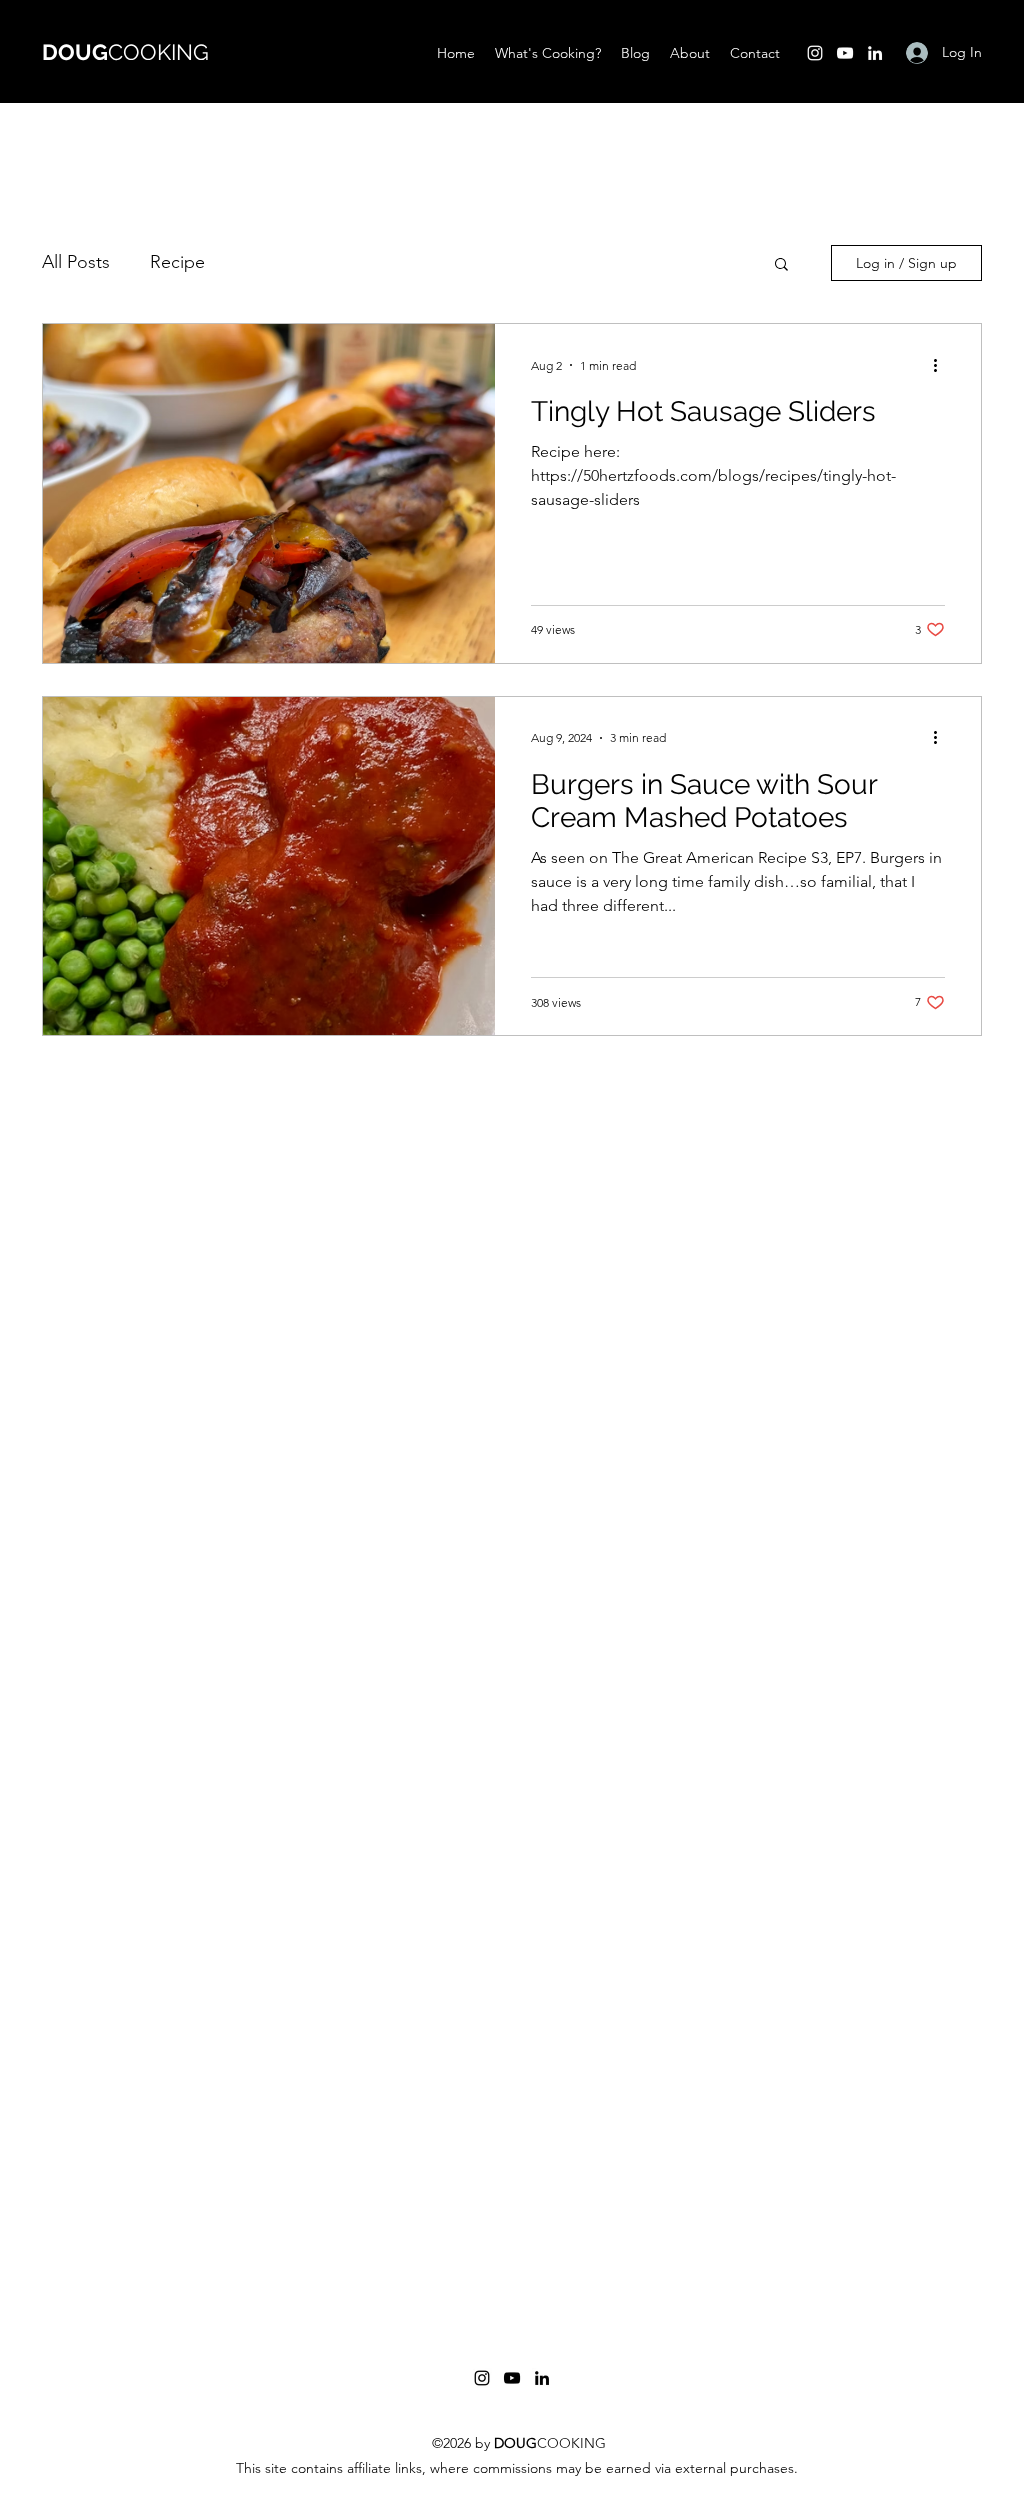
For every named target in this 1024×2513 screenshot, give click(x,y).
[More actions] (942, 365)
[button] (781, 265)
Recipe (177, 262)
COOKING (125, 52)
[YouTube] (845, 53)
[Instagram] (815, 53)
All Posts (76, 262)
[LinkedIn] (875, 53)
